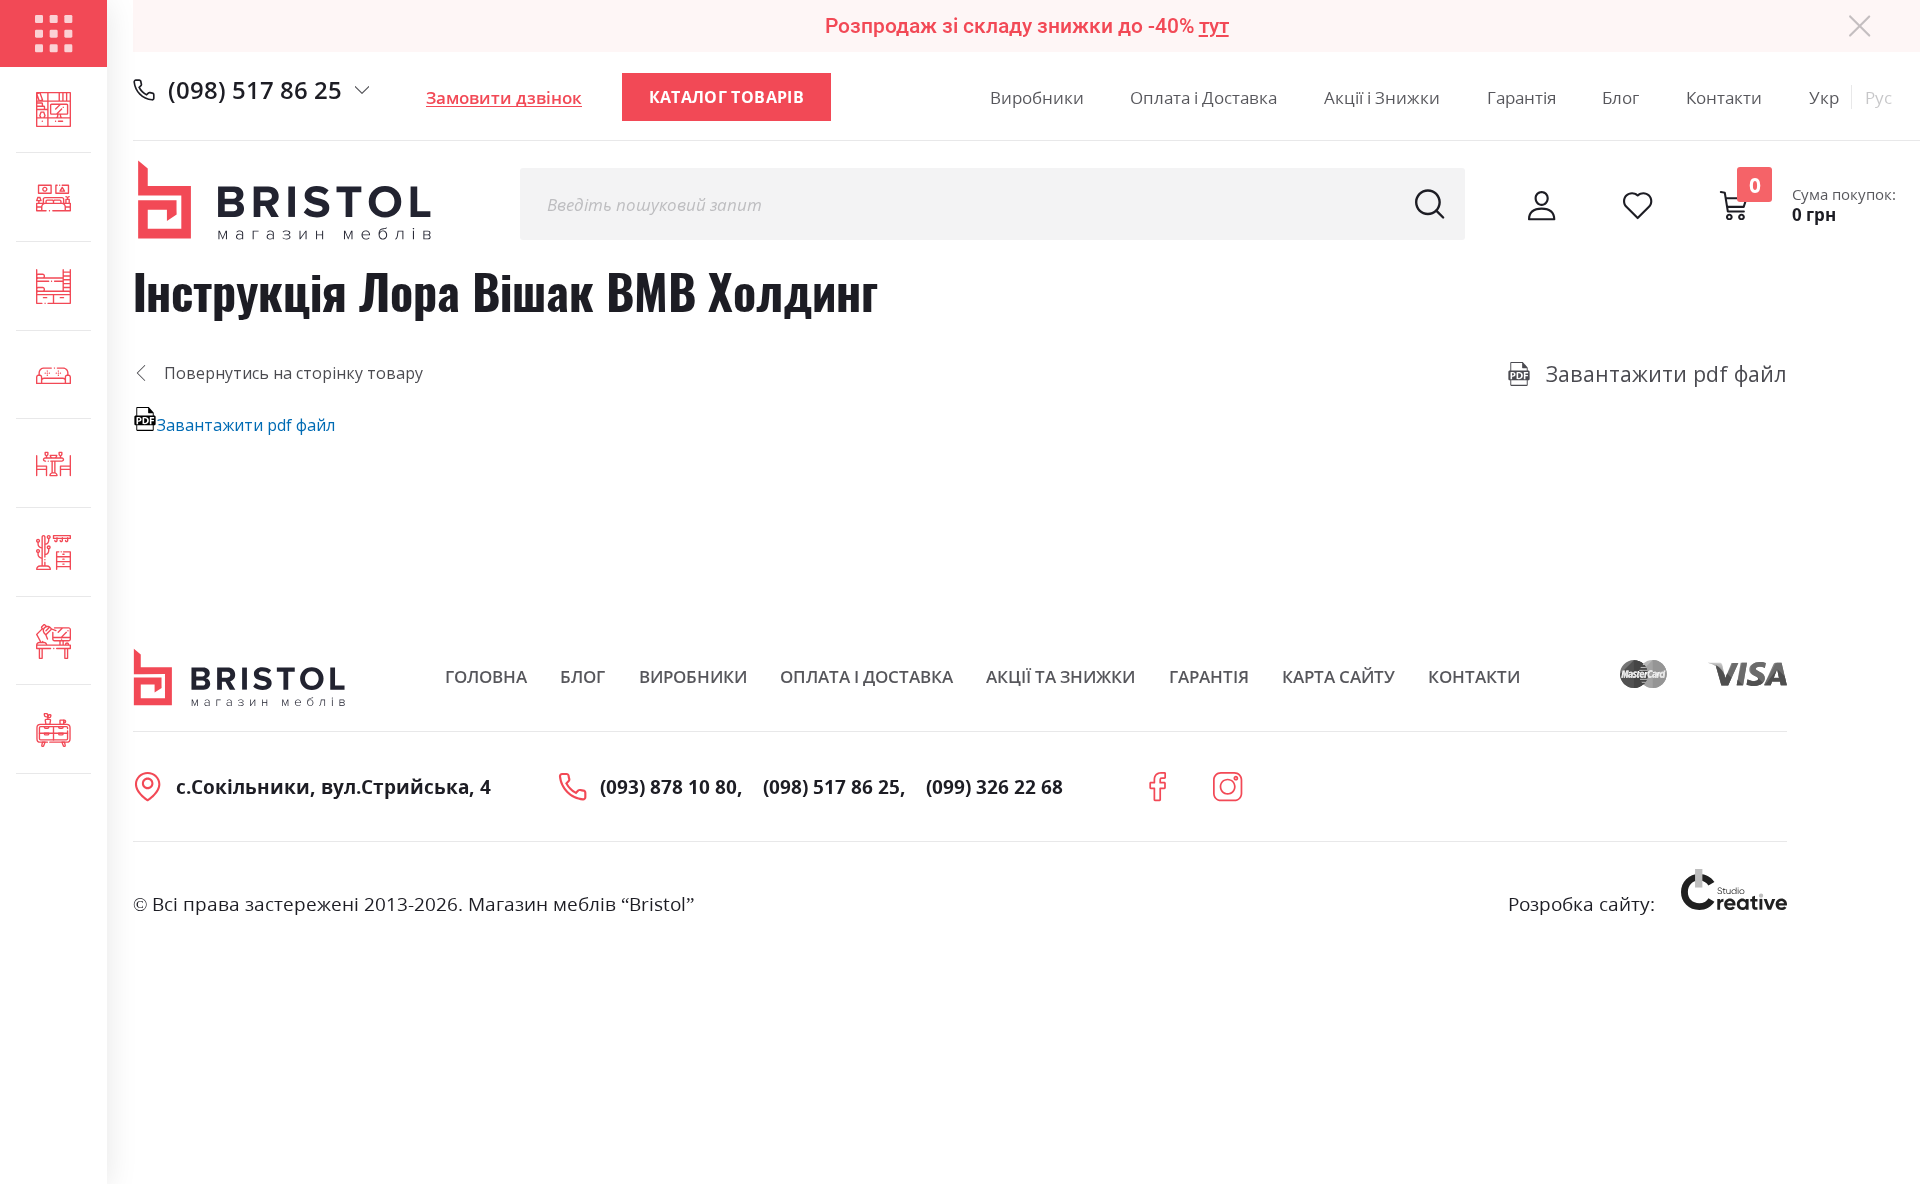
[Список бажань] (1637, 205)
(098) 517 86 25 (255, 89)
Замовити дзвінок (504, 97)
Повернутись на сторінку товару (293, 373)
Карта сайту (1338, 676)
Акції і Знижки (1382, 97)
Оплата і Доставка (1203, 97)
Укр (1824, 97)
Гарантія (1521, 97)
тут (1214, 25)
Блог (1620, 97)
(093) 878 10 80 (668, 786)
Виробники (1037, 97)
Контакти (1724, 97)
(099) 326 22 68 (994, 786)
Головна (486, 676)
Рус (1878, 97)
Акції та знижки (1060, 676)
